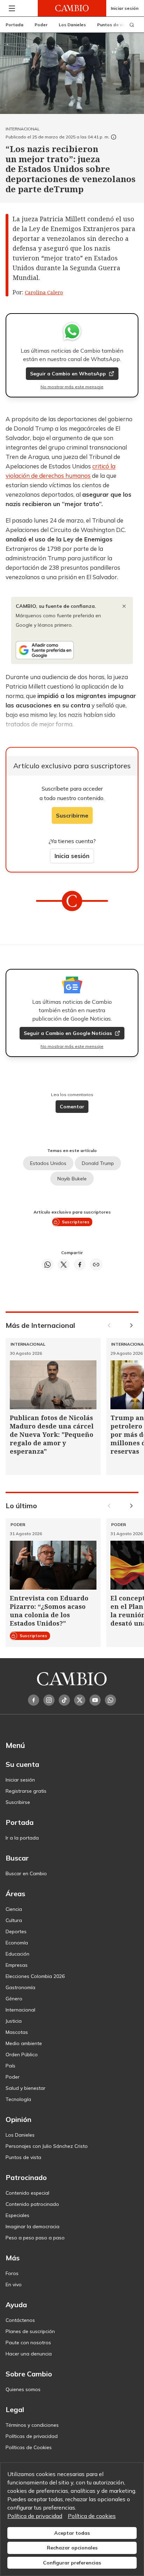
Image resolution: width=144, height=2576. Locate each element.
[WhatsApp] (110, 1700)
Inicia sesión (72, 856)
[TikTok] (64, 1700)
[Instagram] (49, 1700)
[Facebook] (34, 1700)
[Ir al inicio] (72, 8)
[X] (80, 1700)
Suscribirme (72, 815)
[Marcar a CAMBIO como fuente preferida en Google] (72, 650)
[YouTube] (95, 1700)
